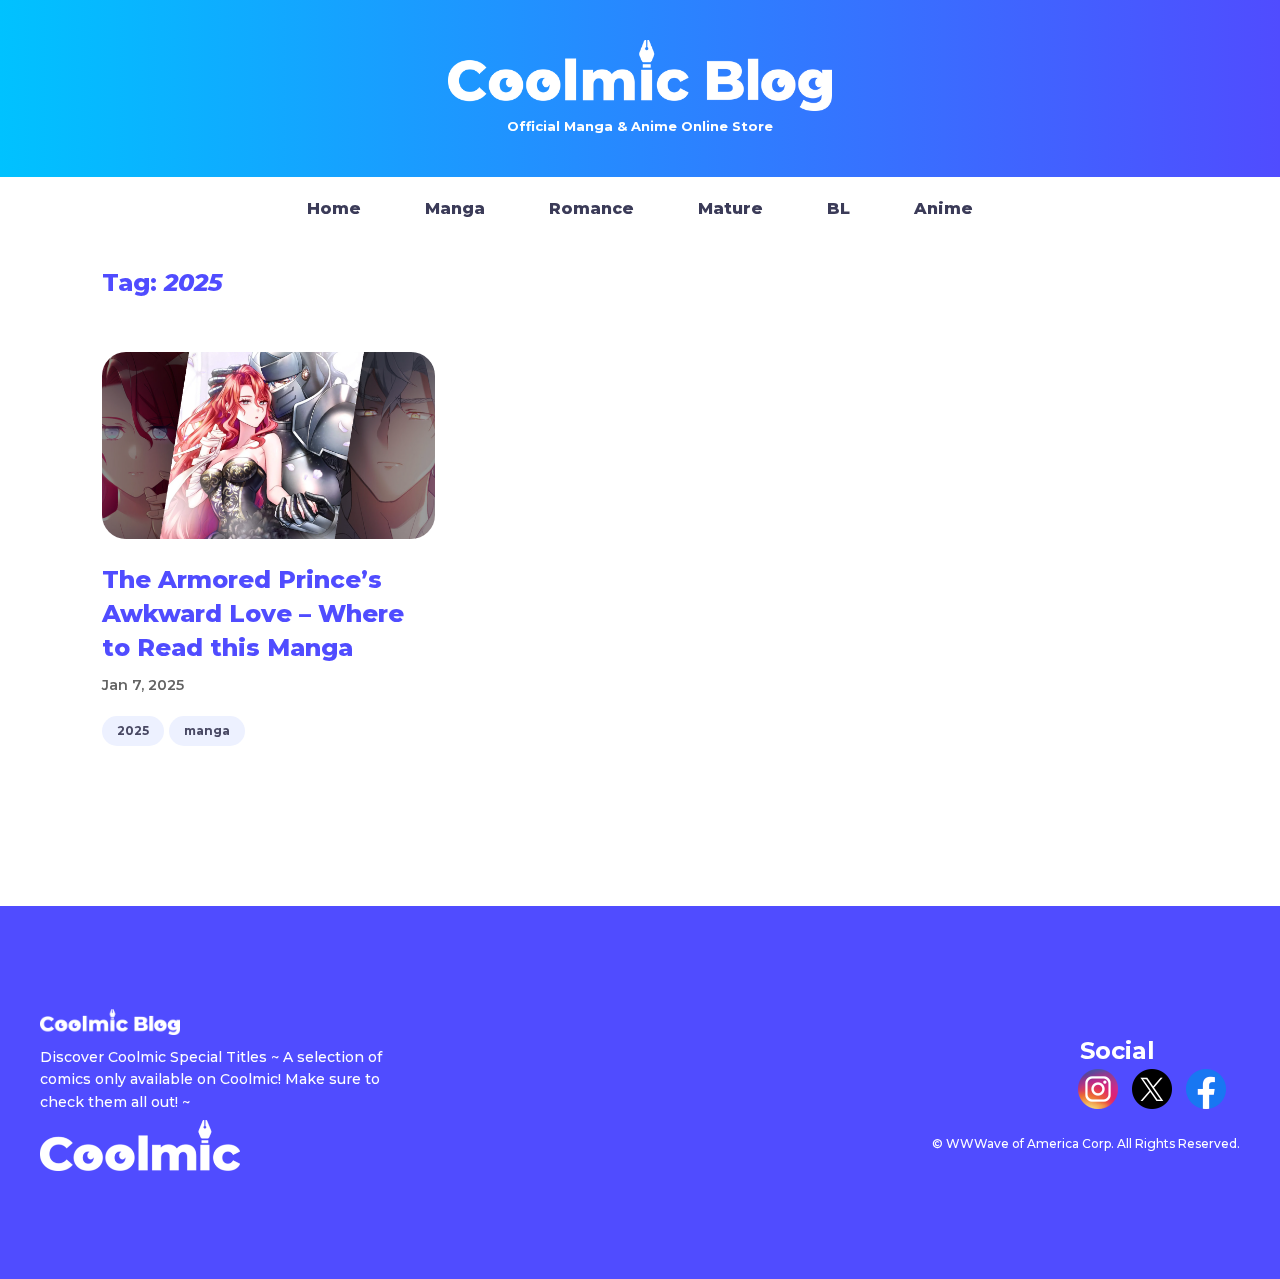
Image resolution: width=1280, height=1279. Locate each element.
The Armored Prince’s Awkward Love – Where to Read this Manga (253, 613)
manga (207, 730)
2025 (133, 730)
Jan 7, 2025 (143, 685)
